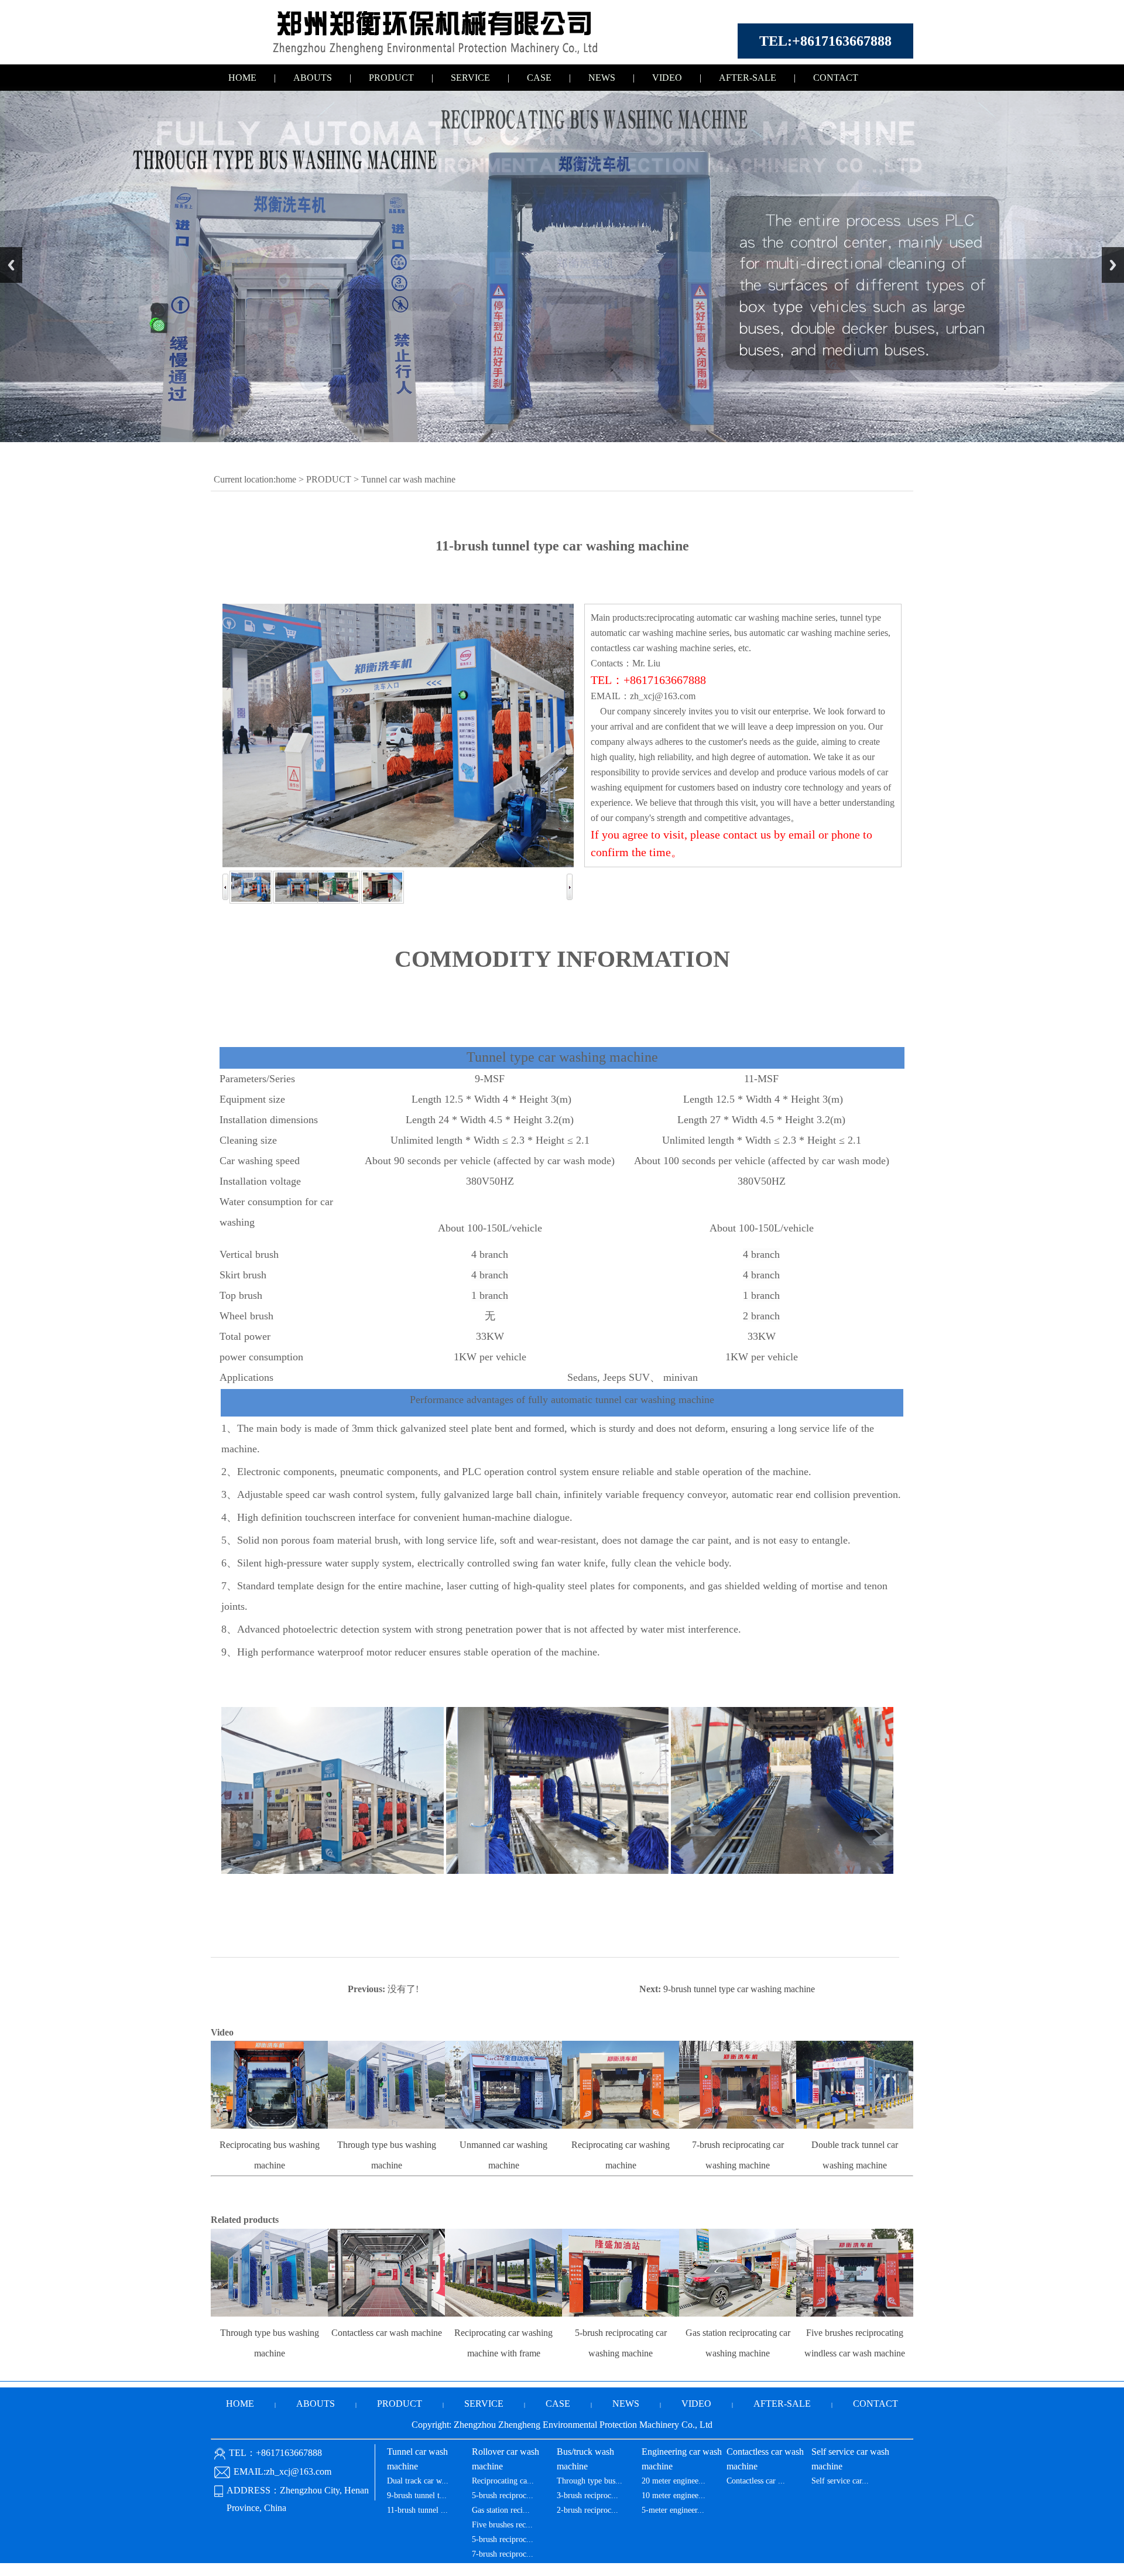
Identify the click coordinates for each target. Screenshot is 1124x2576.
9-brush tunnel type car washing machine (739, 1989)
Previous (11, 265)
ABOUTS (313, 78)
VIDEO (667, 78)
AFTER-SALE (748, 78)
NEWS (602, 78)
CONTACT (836, 78)
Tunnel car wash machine (408, 479)
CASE (539, 78)
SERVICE (470, 78)
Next (1113, 265)
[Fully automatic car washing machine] (445, 55)
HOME (242, 78)
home (286, 479)
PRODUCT (391, 78)
